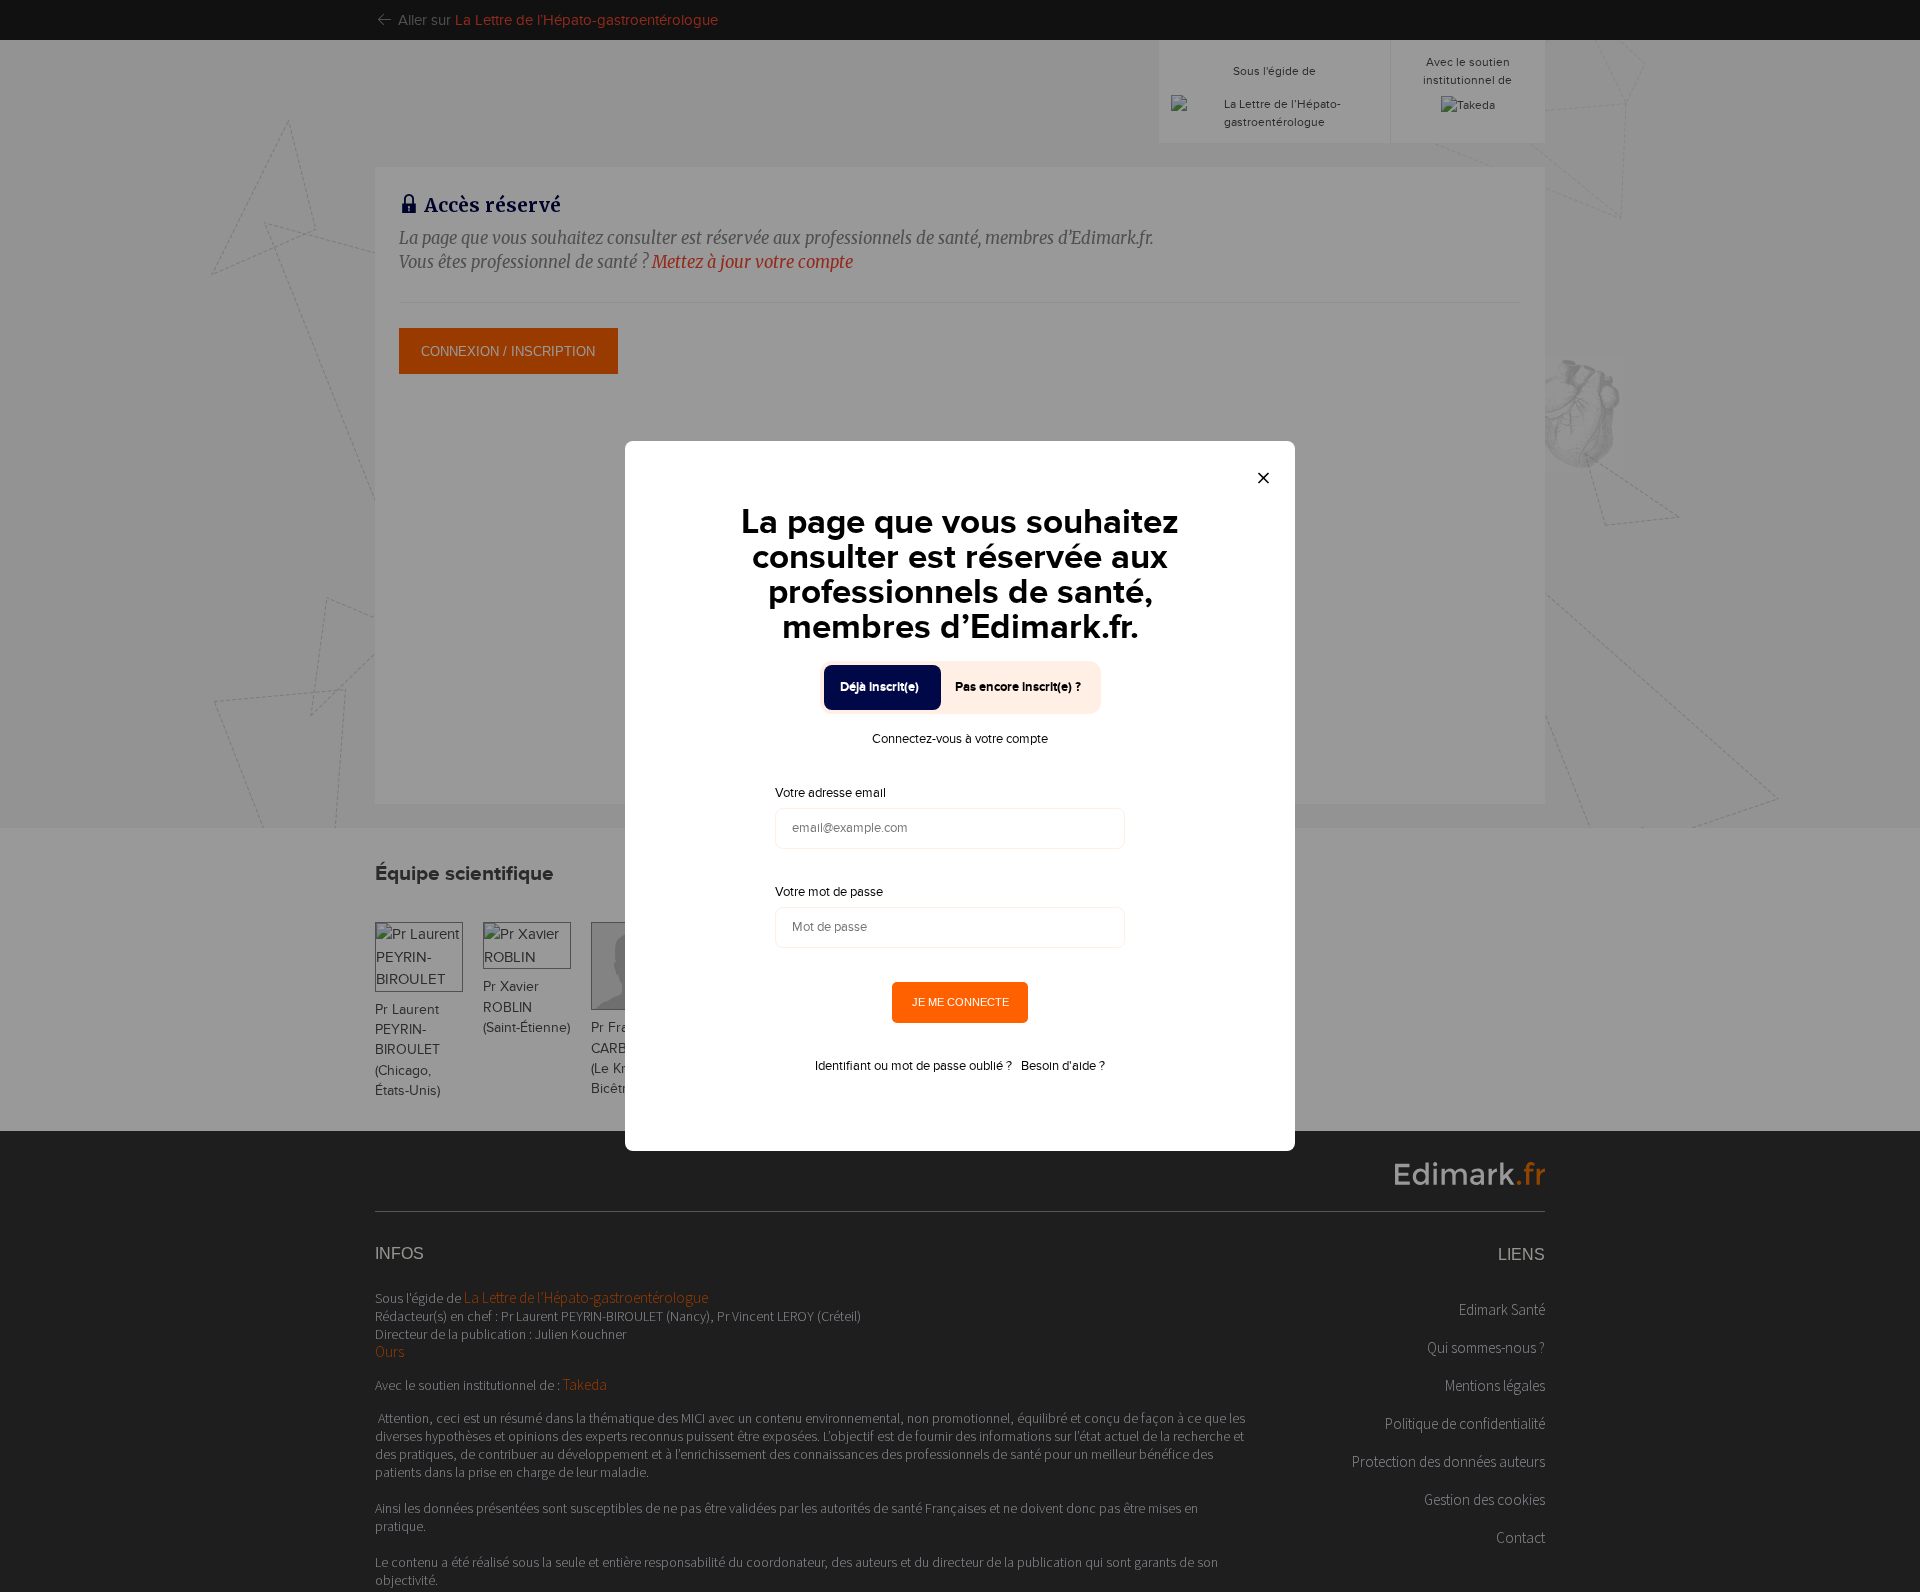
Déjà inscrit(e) (879, 687)
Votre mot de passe (829, 892)
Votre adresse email (830, 793)
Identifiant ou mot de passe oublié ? (913, 1066)
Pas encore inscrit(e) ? (1018, 687)
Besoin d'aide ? (1063, 1066)
